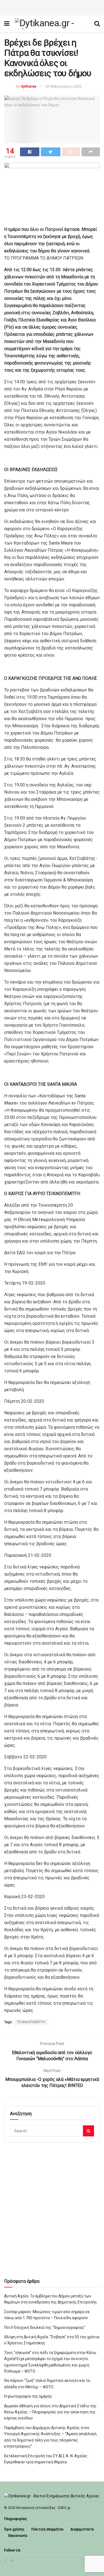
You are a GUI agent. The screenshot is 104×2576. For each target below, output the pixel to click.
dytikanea (29, 86)
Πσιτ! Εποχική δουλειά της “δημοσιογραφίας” (45, 2327)
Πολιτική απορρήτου (47, 2529)
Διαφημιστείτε (82, 2529)
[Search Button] (88, 2131)
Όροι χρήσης (14, 2529)
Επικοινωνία (18, 2536)
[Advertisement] (52, 7)
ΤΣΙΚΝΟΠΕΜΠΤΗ (31, 2022)
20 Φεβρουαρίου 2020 (63, 86)
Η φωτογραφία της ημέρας (28, 2396)
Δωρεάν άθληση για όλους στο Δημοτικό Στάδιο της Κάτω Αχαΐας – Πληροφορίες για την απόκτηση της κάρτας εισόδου (50, 2412)
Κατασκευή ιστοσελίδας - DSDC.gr (43, 2508)
